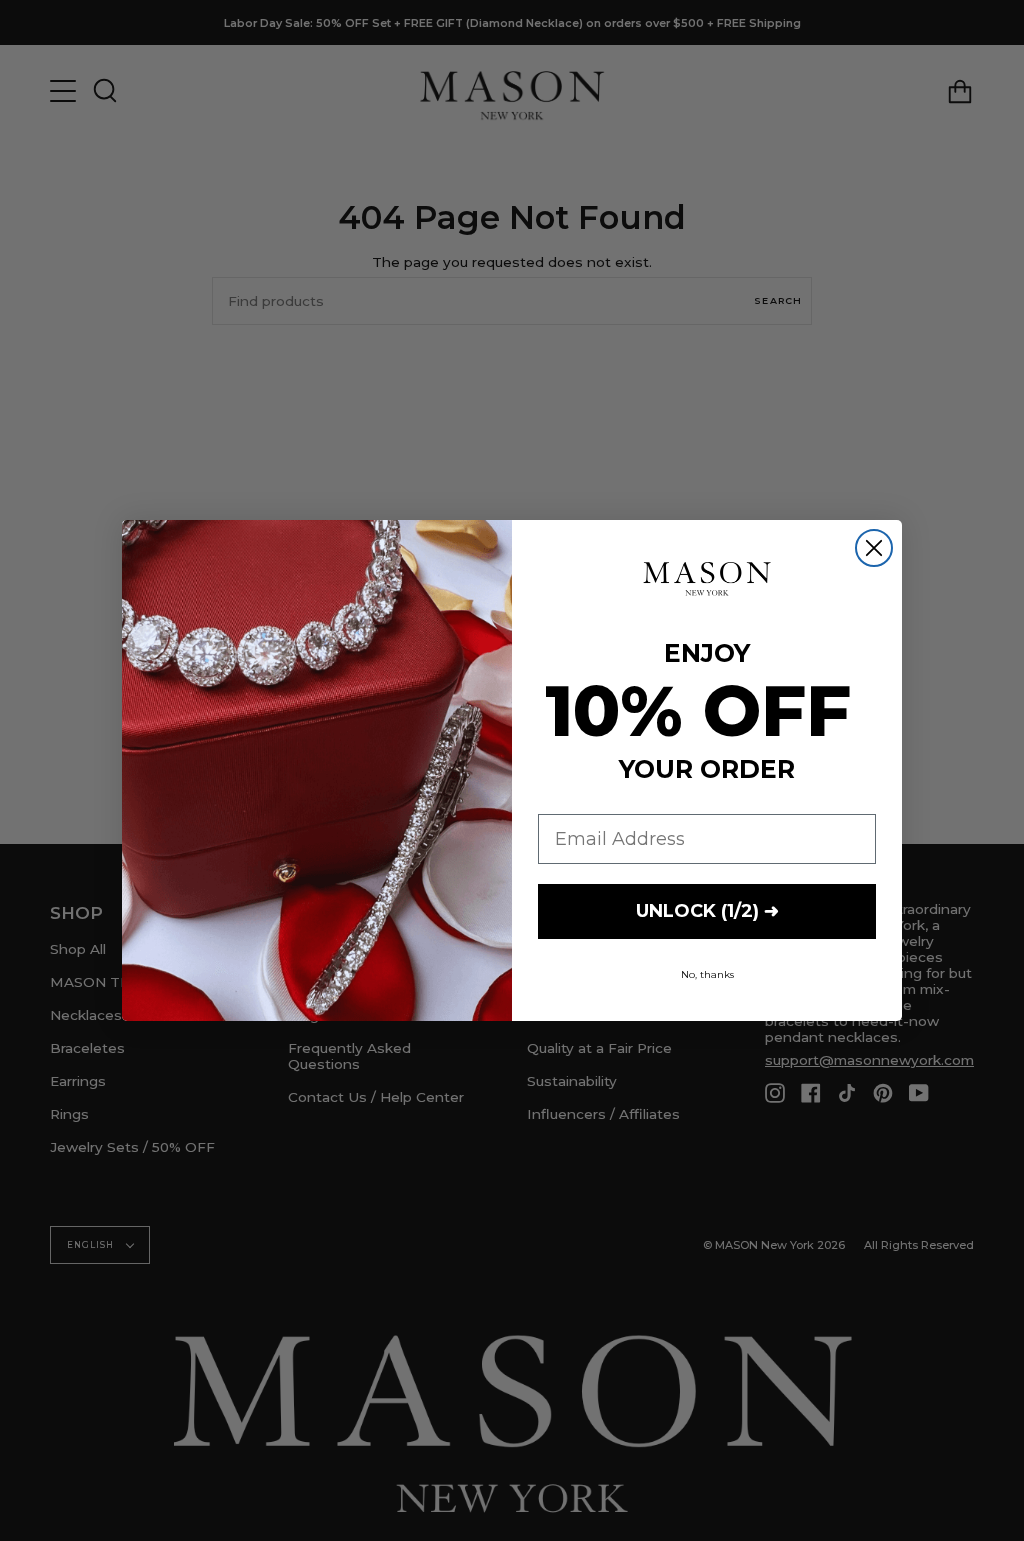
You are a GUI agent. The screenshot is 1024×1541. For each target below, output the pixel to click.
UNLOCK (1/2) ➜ (707, 911)
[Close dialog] (874, 548)
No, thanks (707, 974)
